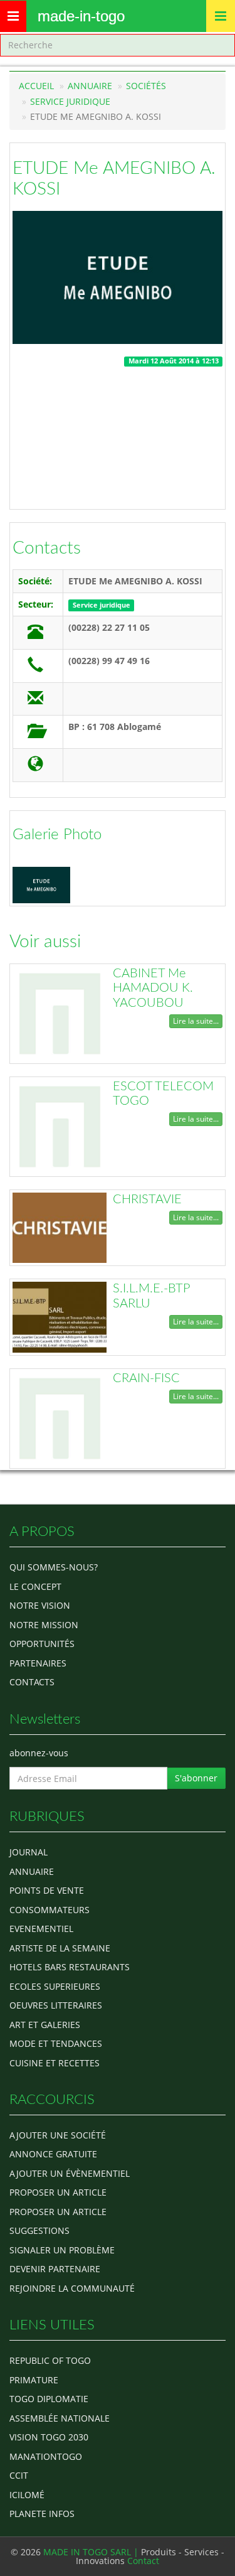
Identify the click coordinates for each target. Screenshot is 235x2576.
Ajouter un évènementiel (70, 2173)
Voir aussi (45, 942)
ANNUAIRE (32, 1871)
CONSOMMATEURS (50, 1910)
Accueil (36, 86)
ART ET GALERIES (45, 2025)
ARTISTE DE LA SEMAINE (60, 1948)
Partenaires (38, 1663)
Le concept (35, 1586)
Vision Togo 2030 (49, 2437)
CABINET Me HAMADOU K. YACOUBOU (153, 988)
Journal (29, 1852)
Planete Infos (42, 2514)
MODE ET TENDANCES (56, 2043)
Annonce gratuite (53, 2154)
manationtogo (46, 2456)
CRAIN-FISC (146, 1378)
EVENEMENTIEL (41, 1929)
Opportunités (42, 1644)
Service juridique (70, 101)
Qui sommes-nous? (54, 1567)
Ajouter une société (58, 2135)
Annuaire (90, 86)
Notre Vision (40, 1605)
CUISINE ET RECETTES (55, 2063)
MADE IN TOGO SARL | (92, 2552)
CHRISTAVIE (147, 1199)
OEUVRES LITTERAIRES (56, 2005)
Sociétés (146, 86)
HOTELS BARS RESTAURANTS (70, 1967)
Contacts (47, 548)
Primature (34, 2380)
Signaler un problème (62, 2250)
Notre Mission (44, 1625)
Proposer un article (58, 2192)
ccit (19, 2475)
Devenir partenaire (55, 2269)
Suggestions (39, 2230)
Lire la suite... (196, 1021)
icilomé (27, 2495)
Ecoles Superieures (55, 1986)
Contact (143, 2561)
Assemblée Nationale (60, 2418)
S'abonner (196, 1778)
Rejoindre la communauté (72, 2288)
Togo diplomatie (49, 2399)
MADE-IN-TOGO (81, 16)
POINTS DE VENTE (47, 1890)
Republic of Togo (50, 2360)
